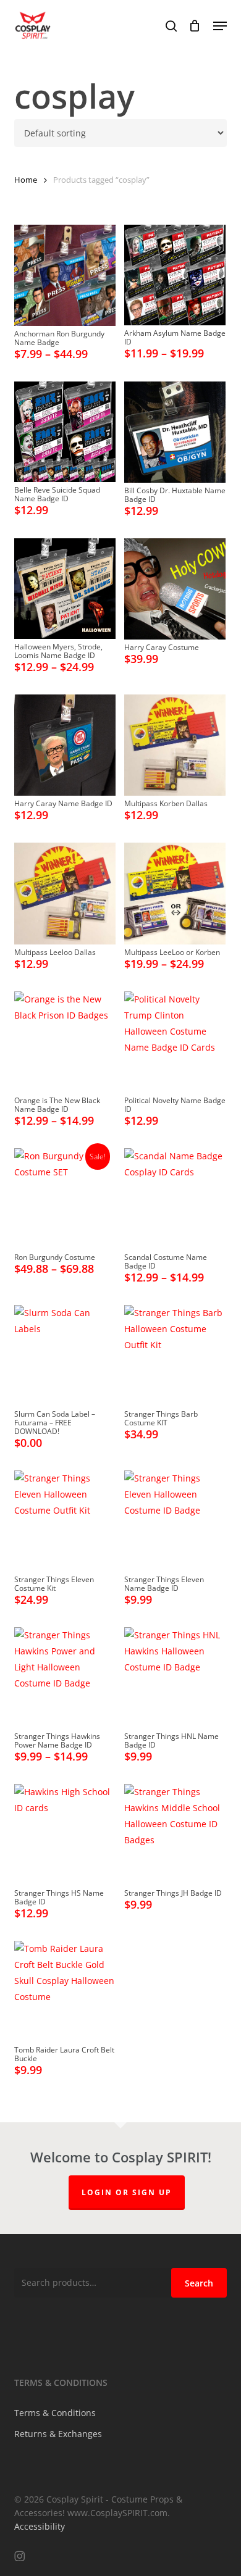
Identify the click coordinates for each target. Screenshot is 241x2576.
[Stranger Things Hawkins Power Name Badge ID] (65, 1678)
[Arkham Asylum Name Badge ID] (175, 275)
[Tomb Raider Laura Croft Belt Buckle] (65, 1991)
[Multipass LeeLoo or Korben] (175, 893)
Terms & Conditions (55, 2413)
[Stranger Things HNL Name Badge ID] (175, 1678)
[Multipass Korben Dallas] (175, 745)
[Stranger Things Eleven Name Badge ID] (175, 1521)
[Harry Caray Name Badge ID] (65, 745)
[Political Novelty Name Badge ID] (175, 1042)
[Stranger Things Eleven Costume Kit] (65, 1521)
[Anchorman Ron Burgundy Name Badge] (65, 275)
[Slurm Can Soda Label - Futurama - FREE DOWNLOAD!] (65, 1356)
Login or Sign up (127, 2192)
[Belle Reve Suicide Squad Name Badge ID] (65, 432)
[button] (220, 26)
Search (199, 2283)
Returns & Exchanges (58, 2434)
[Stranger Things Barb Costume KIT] (175, 1356)
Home (26, 180)
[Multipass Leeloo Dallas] (65, 893)
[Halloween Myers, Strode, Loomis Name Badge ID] (65, 589)
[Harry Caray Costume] (175, 589)
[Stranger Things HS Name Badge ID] (65, 1835)
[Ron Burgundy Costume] (65, 1199)
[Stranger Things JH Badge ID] (175, 1835)
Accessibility (40, 2526)
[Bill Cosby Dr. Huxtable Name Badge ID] (175, 432)
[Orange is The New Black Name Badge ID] (65, 1042)
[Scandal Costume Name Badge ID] (175, 1199)
